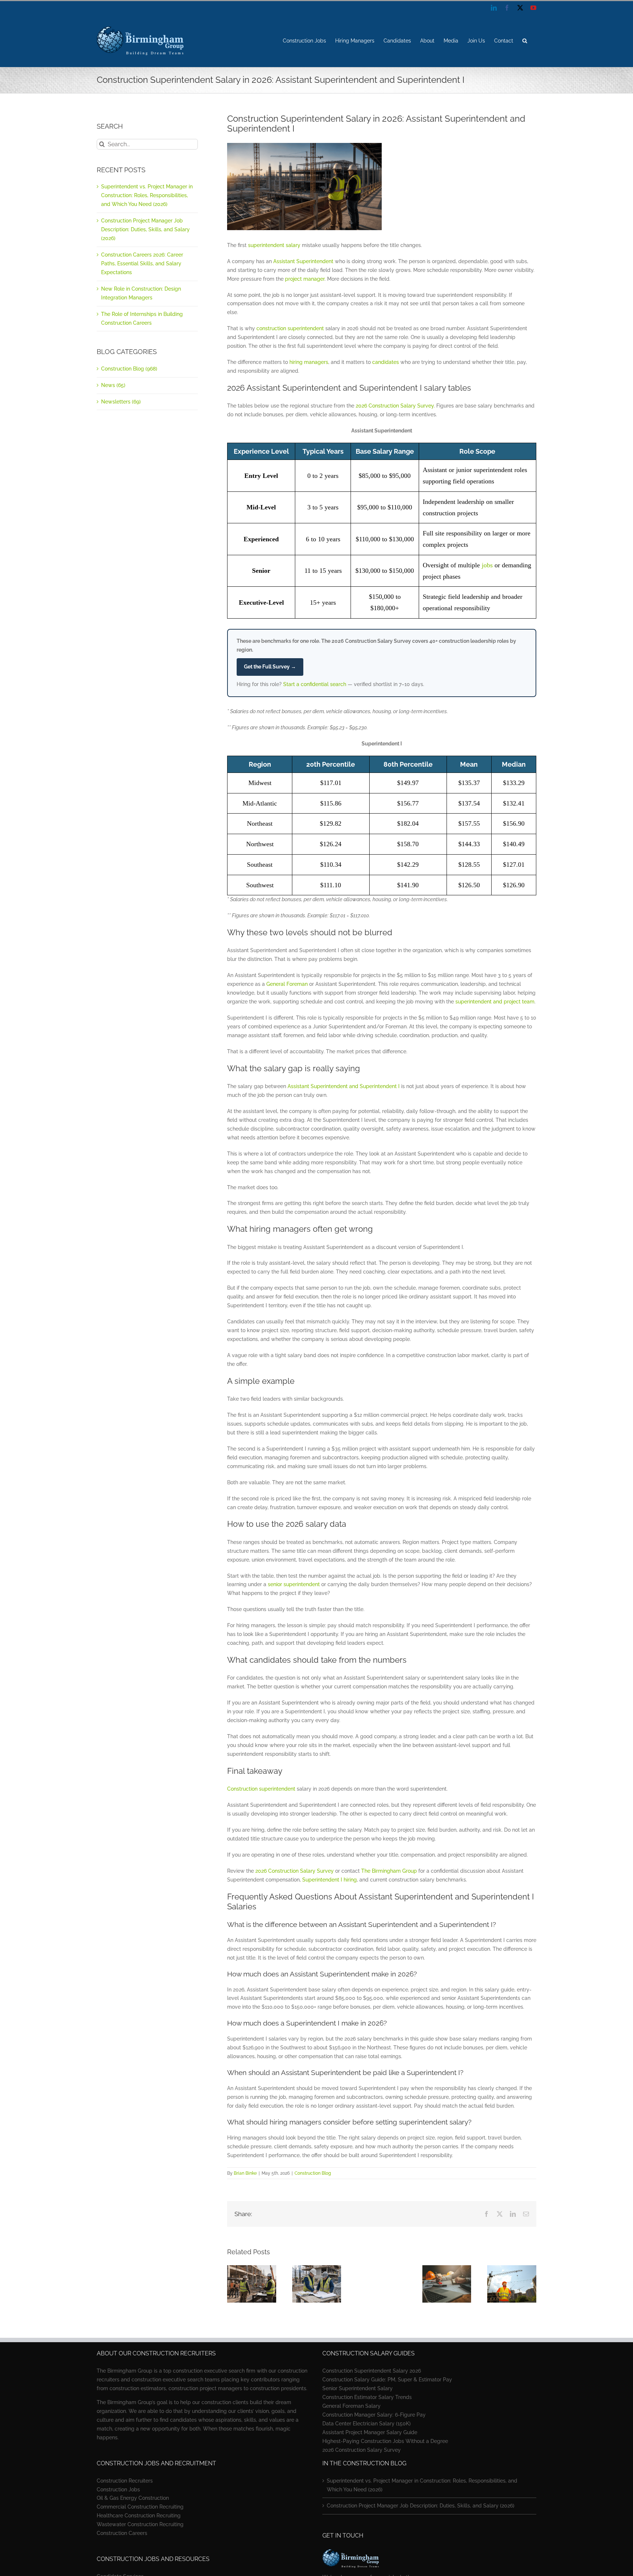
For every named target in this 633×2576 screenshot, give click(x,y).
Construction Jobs (118, 2490)
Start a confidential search (315, 684)
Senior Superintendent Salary (358, 2388)
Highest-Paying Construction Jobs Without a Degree (385, 2441)
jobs (487, 565)
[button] (525, 41)
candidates (386, 362)
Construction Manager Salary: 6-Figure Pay (374, 2415)
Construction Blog (313, 2173)
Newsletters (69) (121, 402)
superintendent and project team (495, 1002)
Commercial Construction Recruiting (140, 2507)
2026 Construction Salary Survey (395, 406)
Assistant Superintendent (303, 261)
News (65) (113, 385)
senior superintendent (294, 1584)
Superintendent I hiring (330, 1880)
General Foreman (287, 984)
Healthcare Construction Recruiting (139, 2516)
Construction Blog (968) (129, 369)
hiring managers (309, 362)
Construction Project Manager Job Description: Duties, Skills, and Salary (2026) (145, 229)
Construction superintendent (261, 1789)
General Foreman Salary (351, 2406)
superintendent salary (274, 245)
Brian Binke (245, 2173)
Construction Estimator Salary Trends (367, 2397)
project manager (305, 279)
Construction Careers (122, 2533)
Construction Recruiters (125, 2481)
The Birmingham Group (389, 1871)
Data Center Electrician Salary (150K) (367, 2424)
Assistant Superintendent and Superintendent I (344, 1086)
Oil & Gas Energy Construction (133, 2498)
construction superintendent (290, 328)
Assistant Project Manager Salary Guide (370, 2432)
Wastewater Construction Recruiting (140, 2524)
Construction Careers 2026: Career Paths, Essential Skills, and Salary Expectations (142, 264)
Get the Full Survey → (270, 667)
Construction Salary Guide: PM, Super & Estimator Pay (387, 2380)
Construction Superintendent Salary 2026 (372, 2371)
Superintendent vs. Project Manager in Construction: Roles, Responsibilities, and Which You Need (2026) (147, 195)
